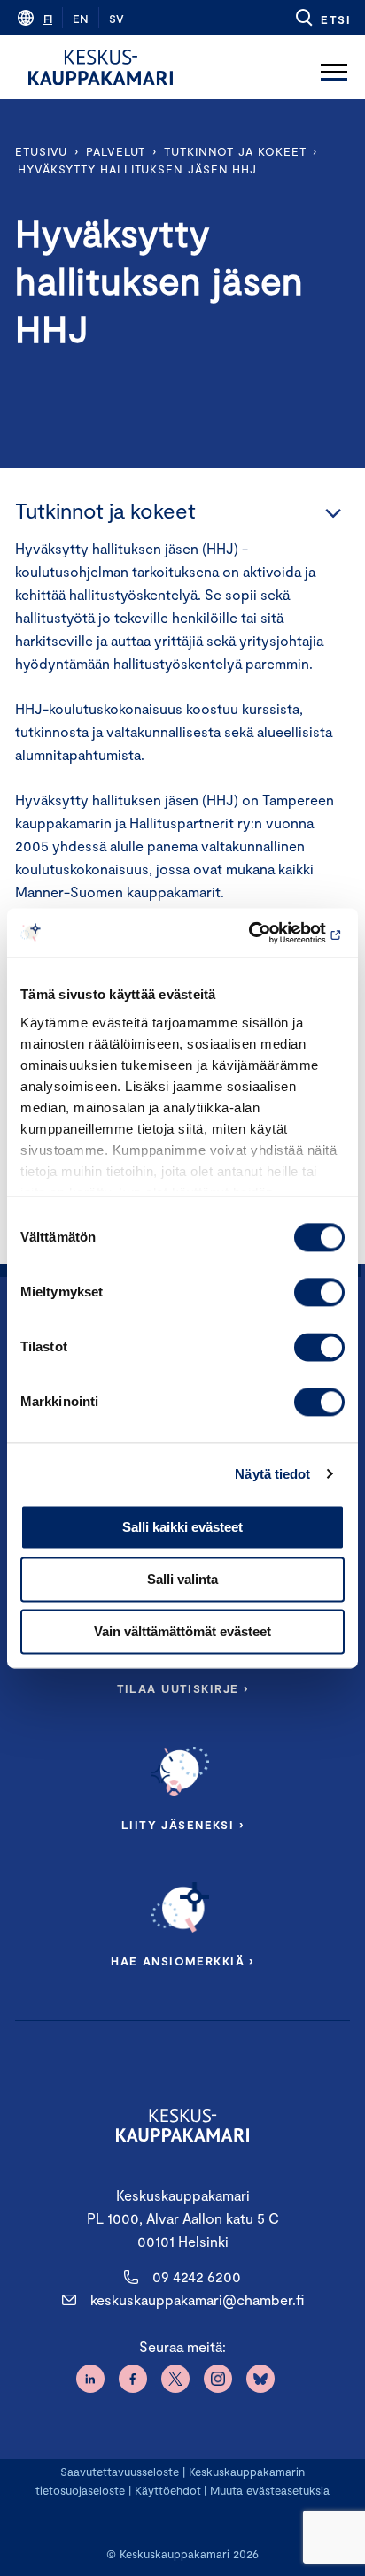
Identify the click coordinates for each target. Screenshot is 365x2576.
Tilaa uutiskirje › (183, 1688)
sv (116, 19)
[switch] (319, 1292)
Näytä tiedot (272, 1474)
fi (48, 19)
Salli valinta (182, 1579)
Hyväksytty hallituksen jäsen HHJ (137, 169)
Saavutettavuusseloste (120, 2472)
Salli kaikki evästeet (182, 1527)
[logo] (101, 67)
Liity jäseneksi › (182, 1825)
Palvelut (116, 151)
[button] (322, 18)
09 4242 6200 (197, 2276)
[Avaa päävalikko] (334, 67)
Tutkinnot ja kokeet (235, 151)
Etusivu (41, 151)
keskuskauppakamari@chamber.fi (197, 2299)
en (81, 19)
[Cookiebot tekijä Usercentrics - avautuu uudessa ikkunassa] (267, 933)
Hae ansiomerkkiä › (182, 1961)
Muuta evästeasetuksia (270, 2490)
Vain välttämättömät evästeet (182, 1631)
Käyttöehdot (168, 2490)
